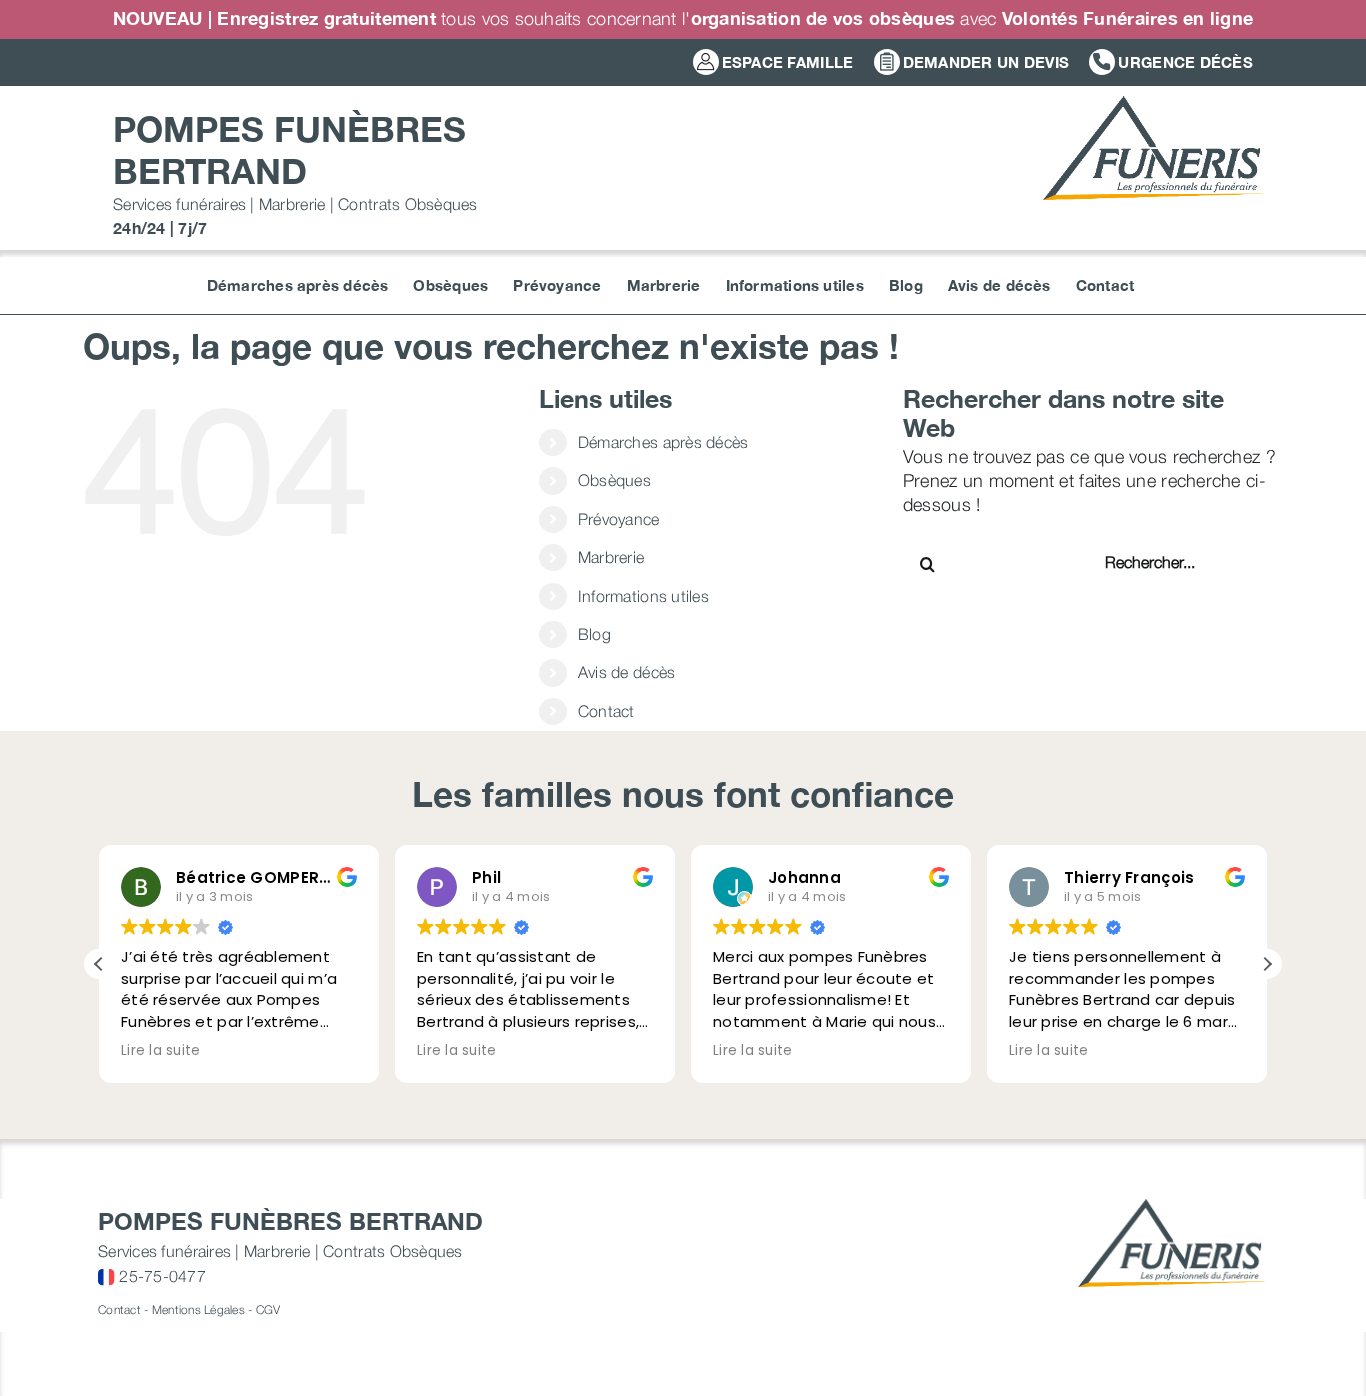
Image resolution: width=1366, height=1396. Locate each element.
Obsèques (614, 480)
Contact (606, 711)
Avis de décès (627, 672)
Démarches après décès (663, 442)
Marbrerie (611, 557)
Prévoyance (619, 519)
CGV (268, 1309)
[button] (1267, 964)
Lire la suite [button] (161, 1051)
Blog (594, 634)
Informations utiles (643, 596)
